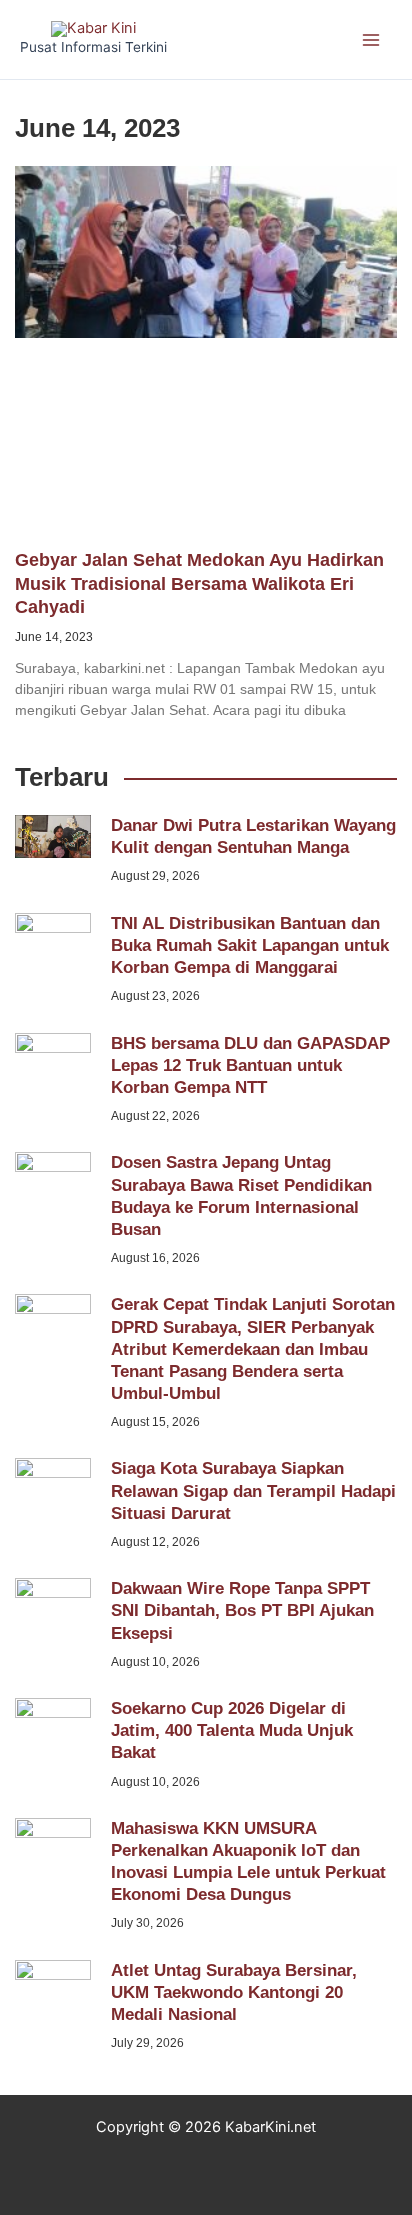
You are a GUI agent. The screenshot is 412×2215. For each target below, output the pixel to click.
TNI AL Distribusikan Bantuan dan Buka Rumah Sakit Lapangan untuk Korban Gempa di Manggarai (250, 945)
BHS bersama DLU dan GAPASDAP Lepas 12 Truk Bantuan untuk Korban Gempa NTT (250, 1065)
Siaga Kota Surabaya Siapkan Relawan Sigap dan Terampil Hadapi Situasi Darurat (253, 1490)
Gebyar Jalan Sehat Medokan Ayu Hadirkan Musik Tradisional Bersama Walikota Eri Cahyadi (199, 583)
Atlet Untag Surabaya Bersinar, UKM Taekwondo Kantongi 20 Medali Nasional (234, 1992)
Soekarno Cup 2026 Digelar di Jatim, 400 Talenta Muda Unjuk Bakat (232, 1730)
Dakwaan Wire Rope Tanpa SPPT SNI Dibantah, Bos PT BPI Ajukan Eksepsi (242, 1610)
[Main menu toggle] (371, 40)
